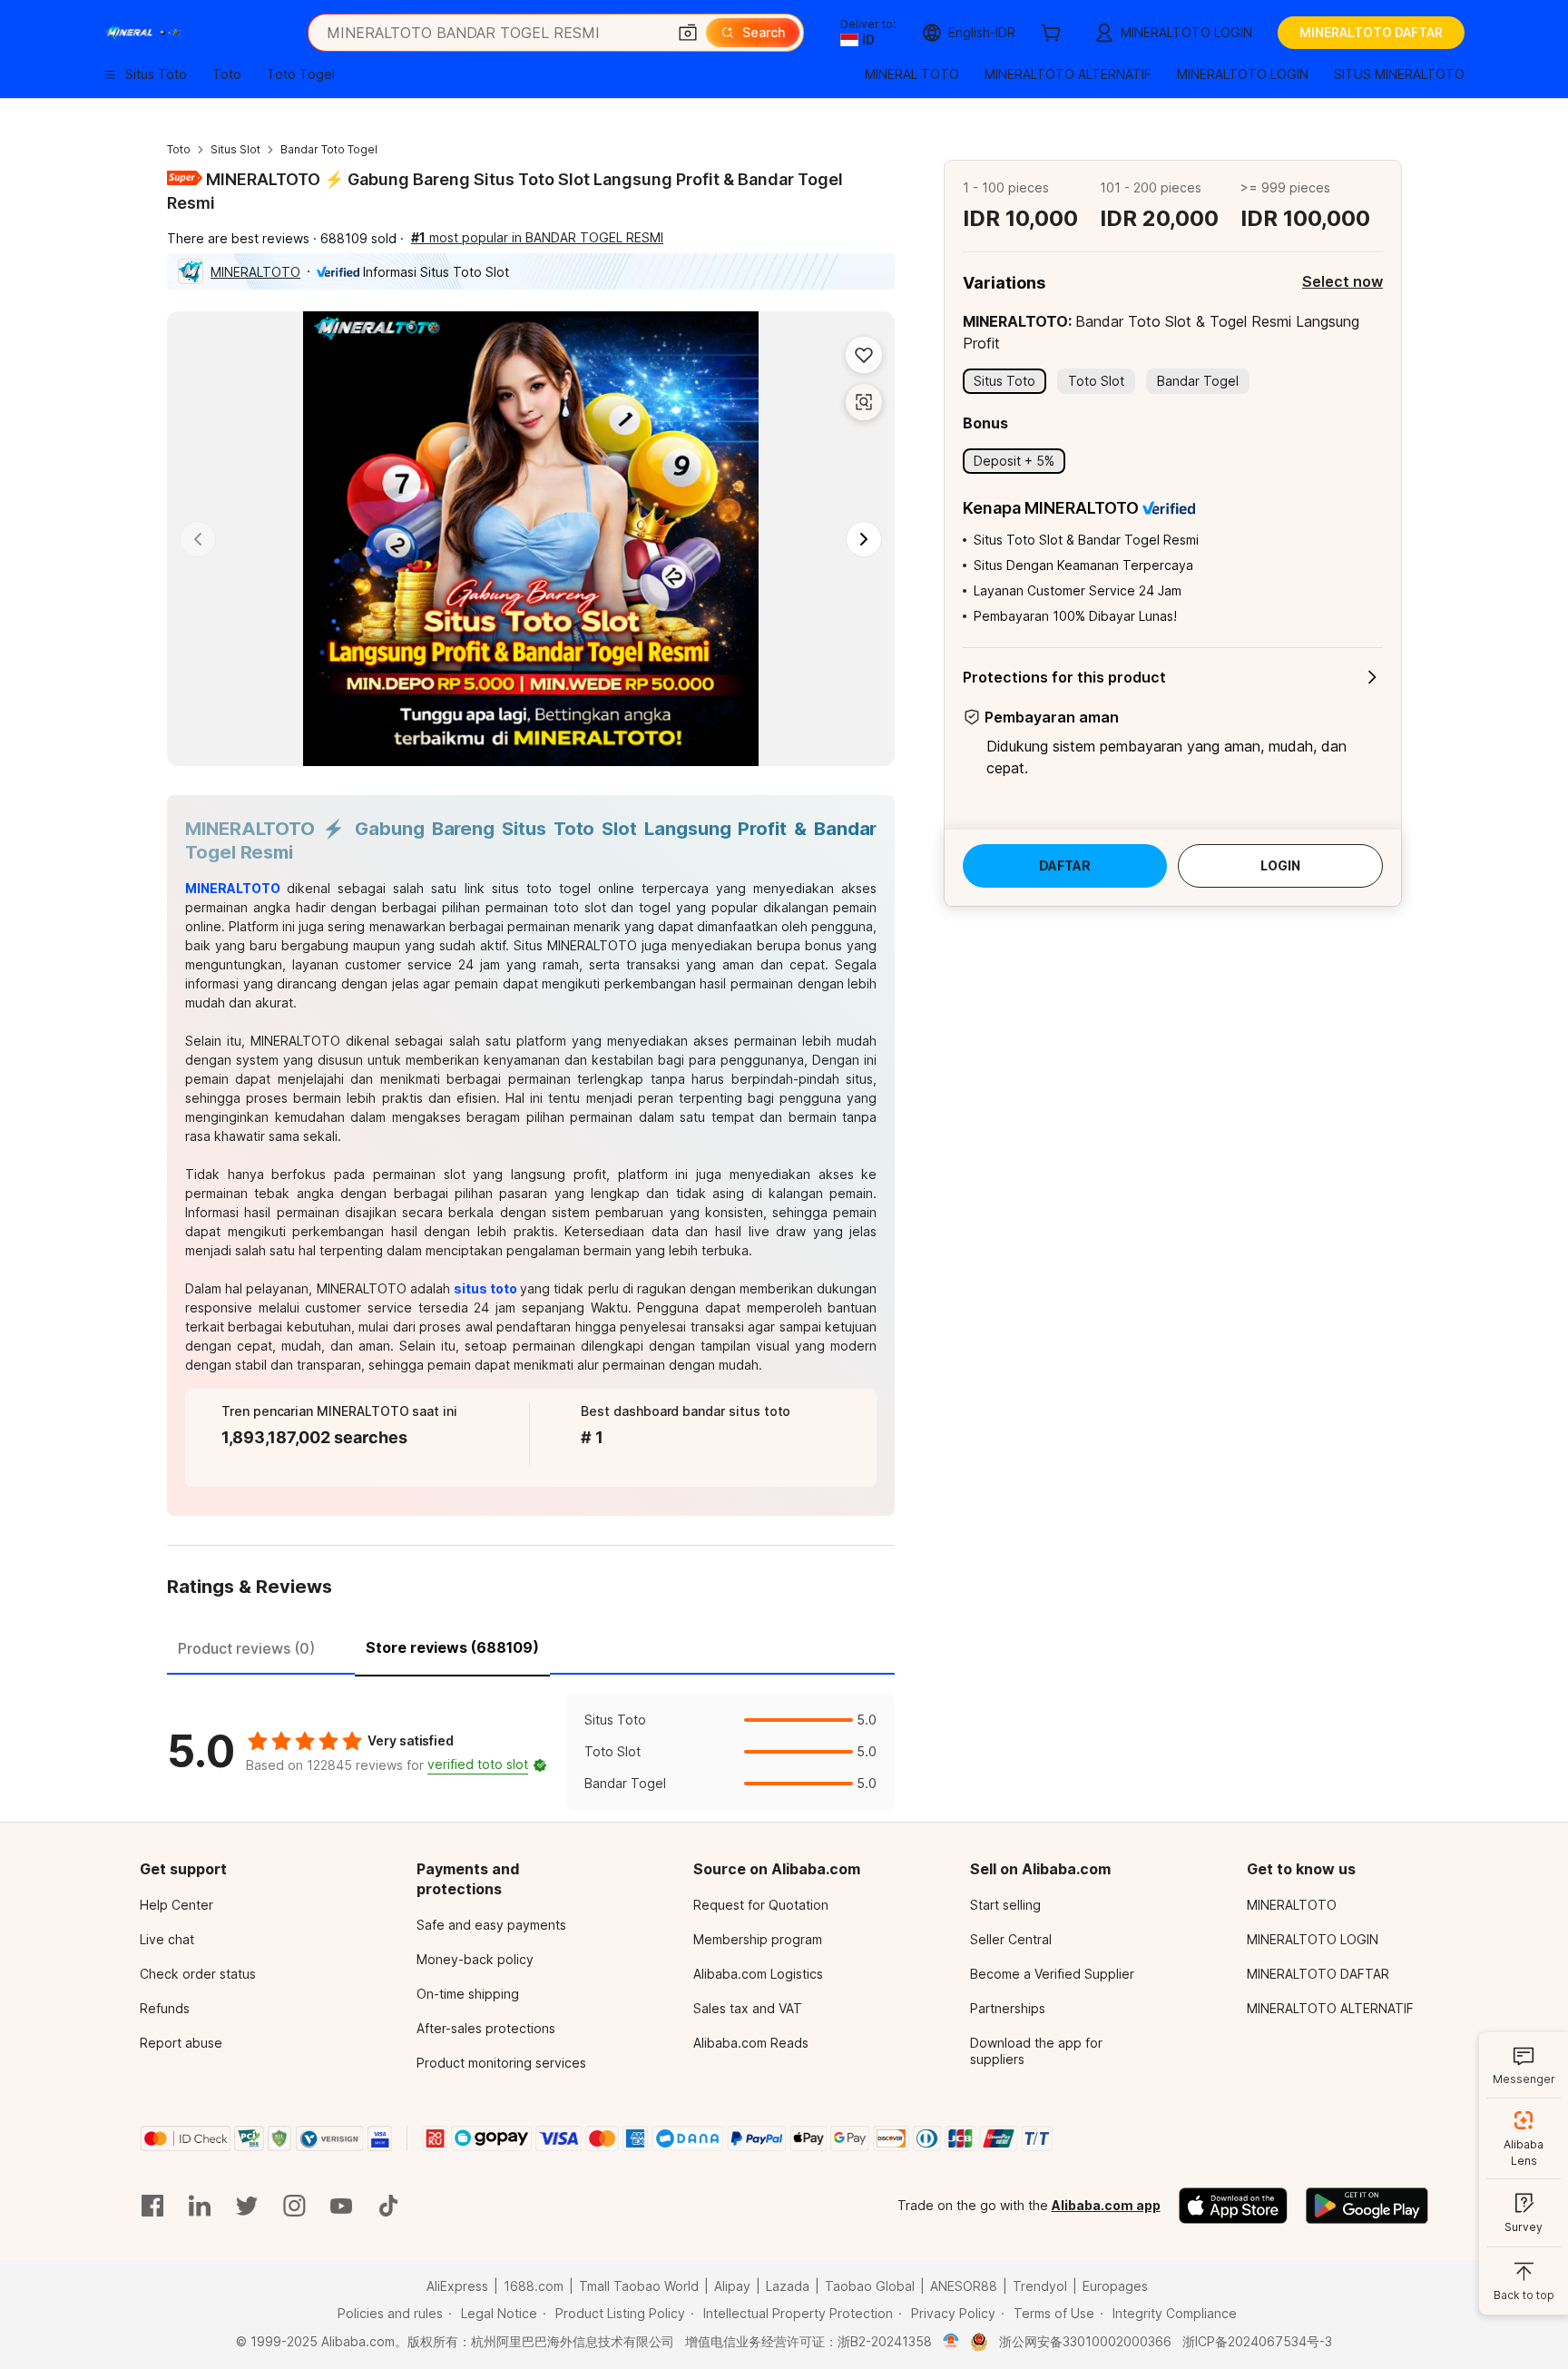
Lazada (788, 2286)
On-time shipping (468, 1994)
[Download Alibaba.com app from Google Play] (1367, 2206)
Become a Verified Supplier (1052, 1974)
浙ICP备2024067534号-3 (1257, 2341)
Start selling (1005, 1905)
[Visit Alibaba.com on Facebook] (152, 2206)
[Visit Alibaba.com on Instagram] (294, 2206)
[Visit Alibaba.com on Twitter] (247, 2206)
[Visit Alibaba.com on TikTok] (388, 2206)
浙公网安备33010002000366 (1085, 2341)
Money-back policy (475, 1959)
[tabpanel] (531, 1752)
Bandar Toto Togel (329, 149)
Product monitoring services (501, 2063)
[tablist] (531, 1646)
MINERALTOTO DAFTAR (1318, 1974)
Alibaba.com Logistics (758, 1974)
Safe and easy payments (491, 1925)
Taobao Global (870, 2286)
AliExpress (457, 2286)
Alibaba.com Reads (751, 2043)
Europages (1115, 2286)
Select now (1343, 281)
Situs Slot (235, 149)
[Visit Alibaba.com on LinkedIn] (200, 2206)
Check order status (198, 1974)
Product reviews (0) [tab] (246, 1648)
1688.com (534, 2286)
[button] (688, 33)
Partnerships (1008, 2008)
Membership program (758, 1939)
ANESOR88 (964, 2286)
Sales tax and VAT (748, 2008)
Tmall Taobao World (639, 2286)
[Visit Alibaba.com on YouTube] (341, 2206)
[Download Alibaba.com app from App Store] (1233, 2206)
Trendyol (1040, 2286)
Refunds (165, 2008)
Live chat (167, 1939)
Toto (179, 149)
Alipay (732, 2286)
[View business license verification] (951, 2342)
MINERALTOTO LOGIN (1313, 1939)
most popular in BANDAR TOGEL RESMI (537, 237)
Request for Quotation (761, 1905)
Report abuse (181, 2043)
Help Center (176, 1905)
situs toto (485, 1288)
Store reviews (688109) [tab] (452, 1647)
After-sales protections (486, 2028)
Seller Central (1011, 1939)
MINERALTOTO (255, 272)
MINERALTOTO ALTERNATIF (1330, 2008)
